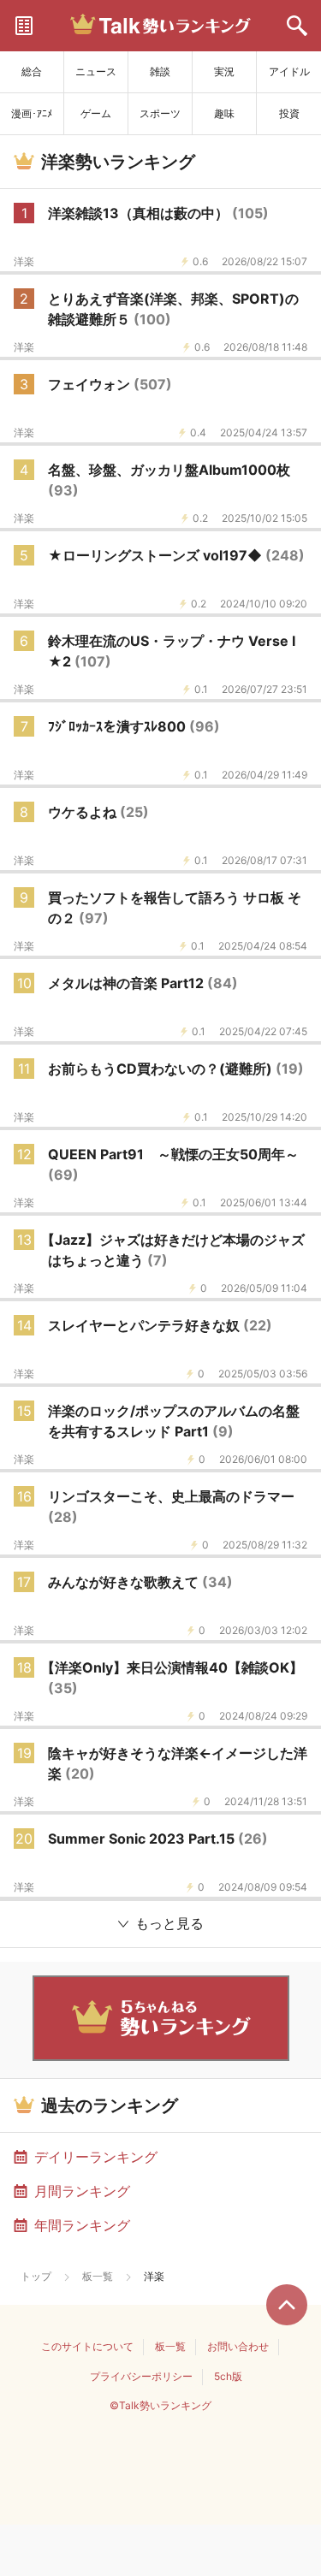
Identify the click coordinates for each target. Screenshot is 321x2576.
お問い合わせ (238, 2346)
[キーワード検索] (297, 26)
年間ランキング (82, 2225)
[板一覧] (24, 26)
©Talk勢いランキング (160, 2405)
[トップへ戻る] (287, 2305)
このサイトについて (87, 2346)
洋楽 (24, 262)
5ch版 (228, 2376)
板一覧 (98, 2276)
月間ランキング (82, 2191)
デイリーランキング (96, 2157)
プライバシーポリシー (141, 2376)
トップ (36, 2276)
